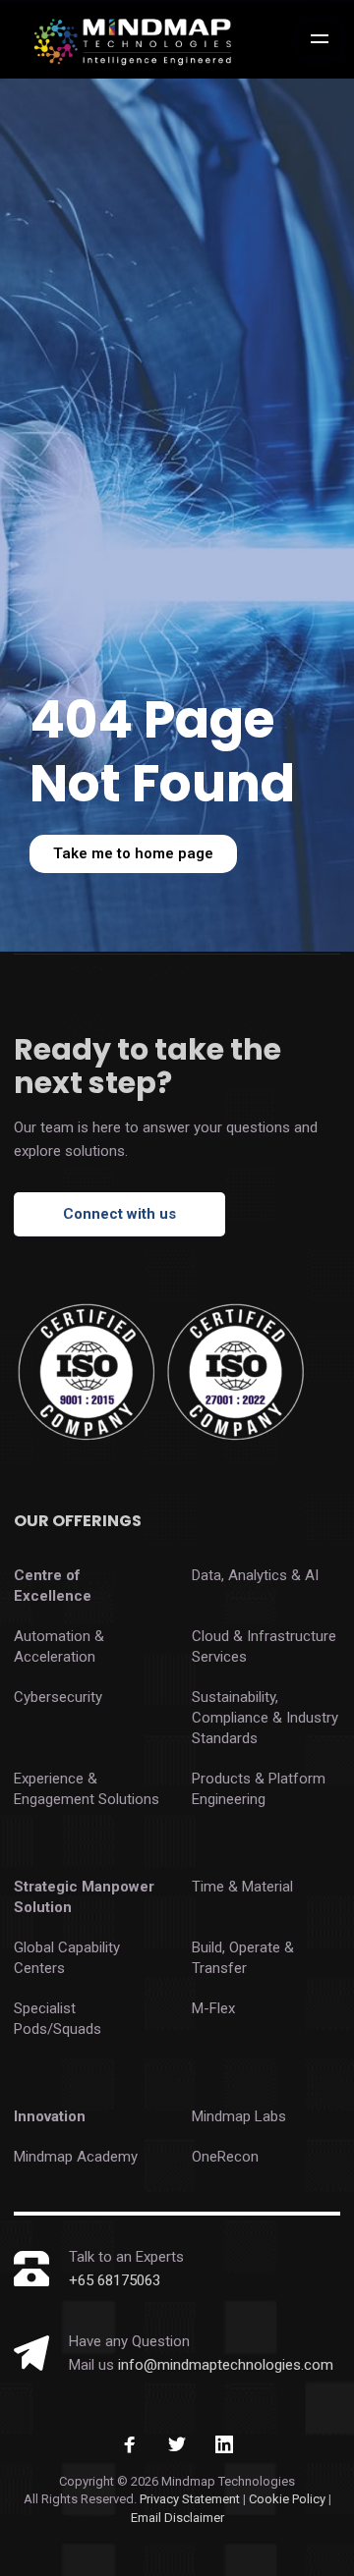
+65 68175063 (115, 2280)
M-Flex (213, 2008)
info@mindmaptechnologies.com (226, 2365)
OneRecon (225, 2157)
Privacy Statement (190, 2499)
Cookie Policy (289, 2499)
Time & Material (242, 1887)
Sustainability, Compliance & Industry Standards (265, 1718)
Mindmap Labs (239, 2116)
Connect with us (119, 1214)
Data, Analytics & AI (255, 1575)
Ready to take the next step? (147, 1066)
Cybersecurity (58, 1697)
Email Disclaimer (177, 2518)
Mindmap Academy (76, 2157)
